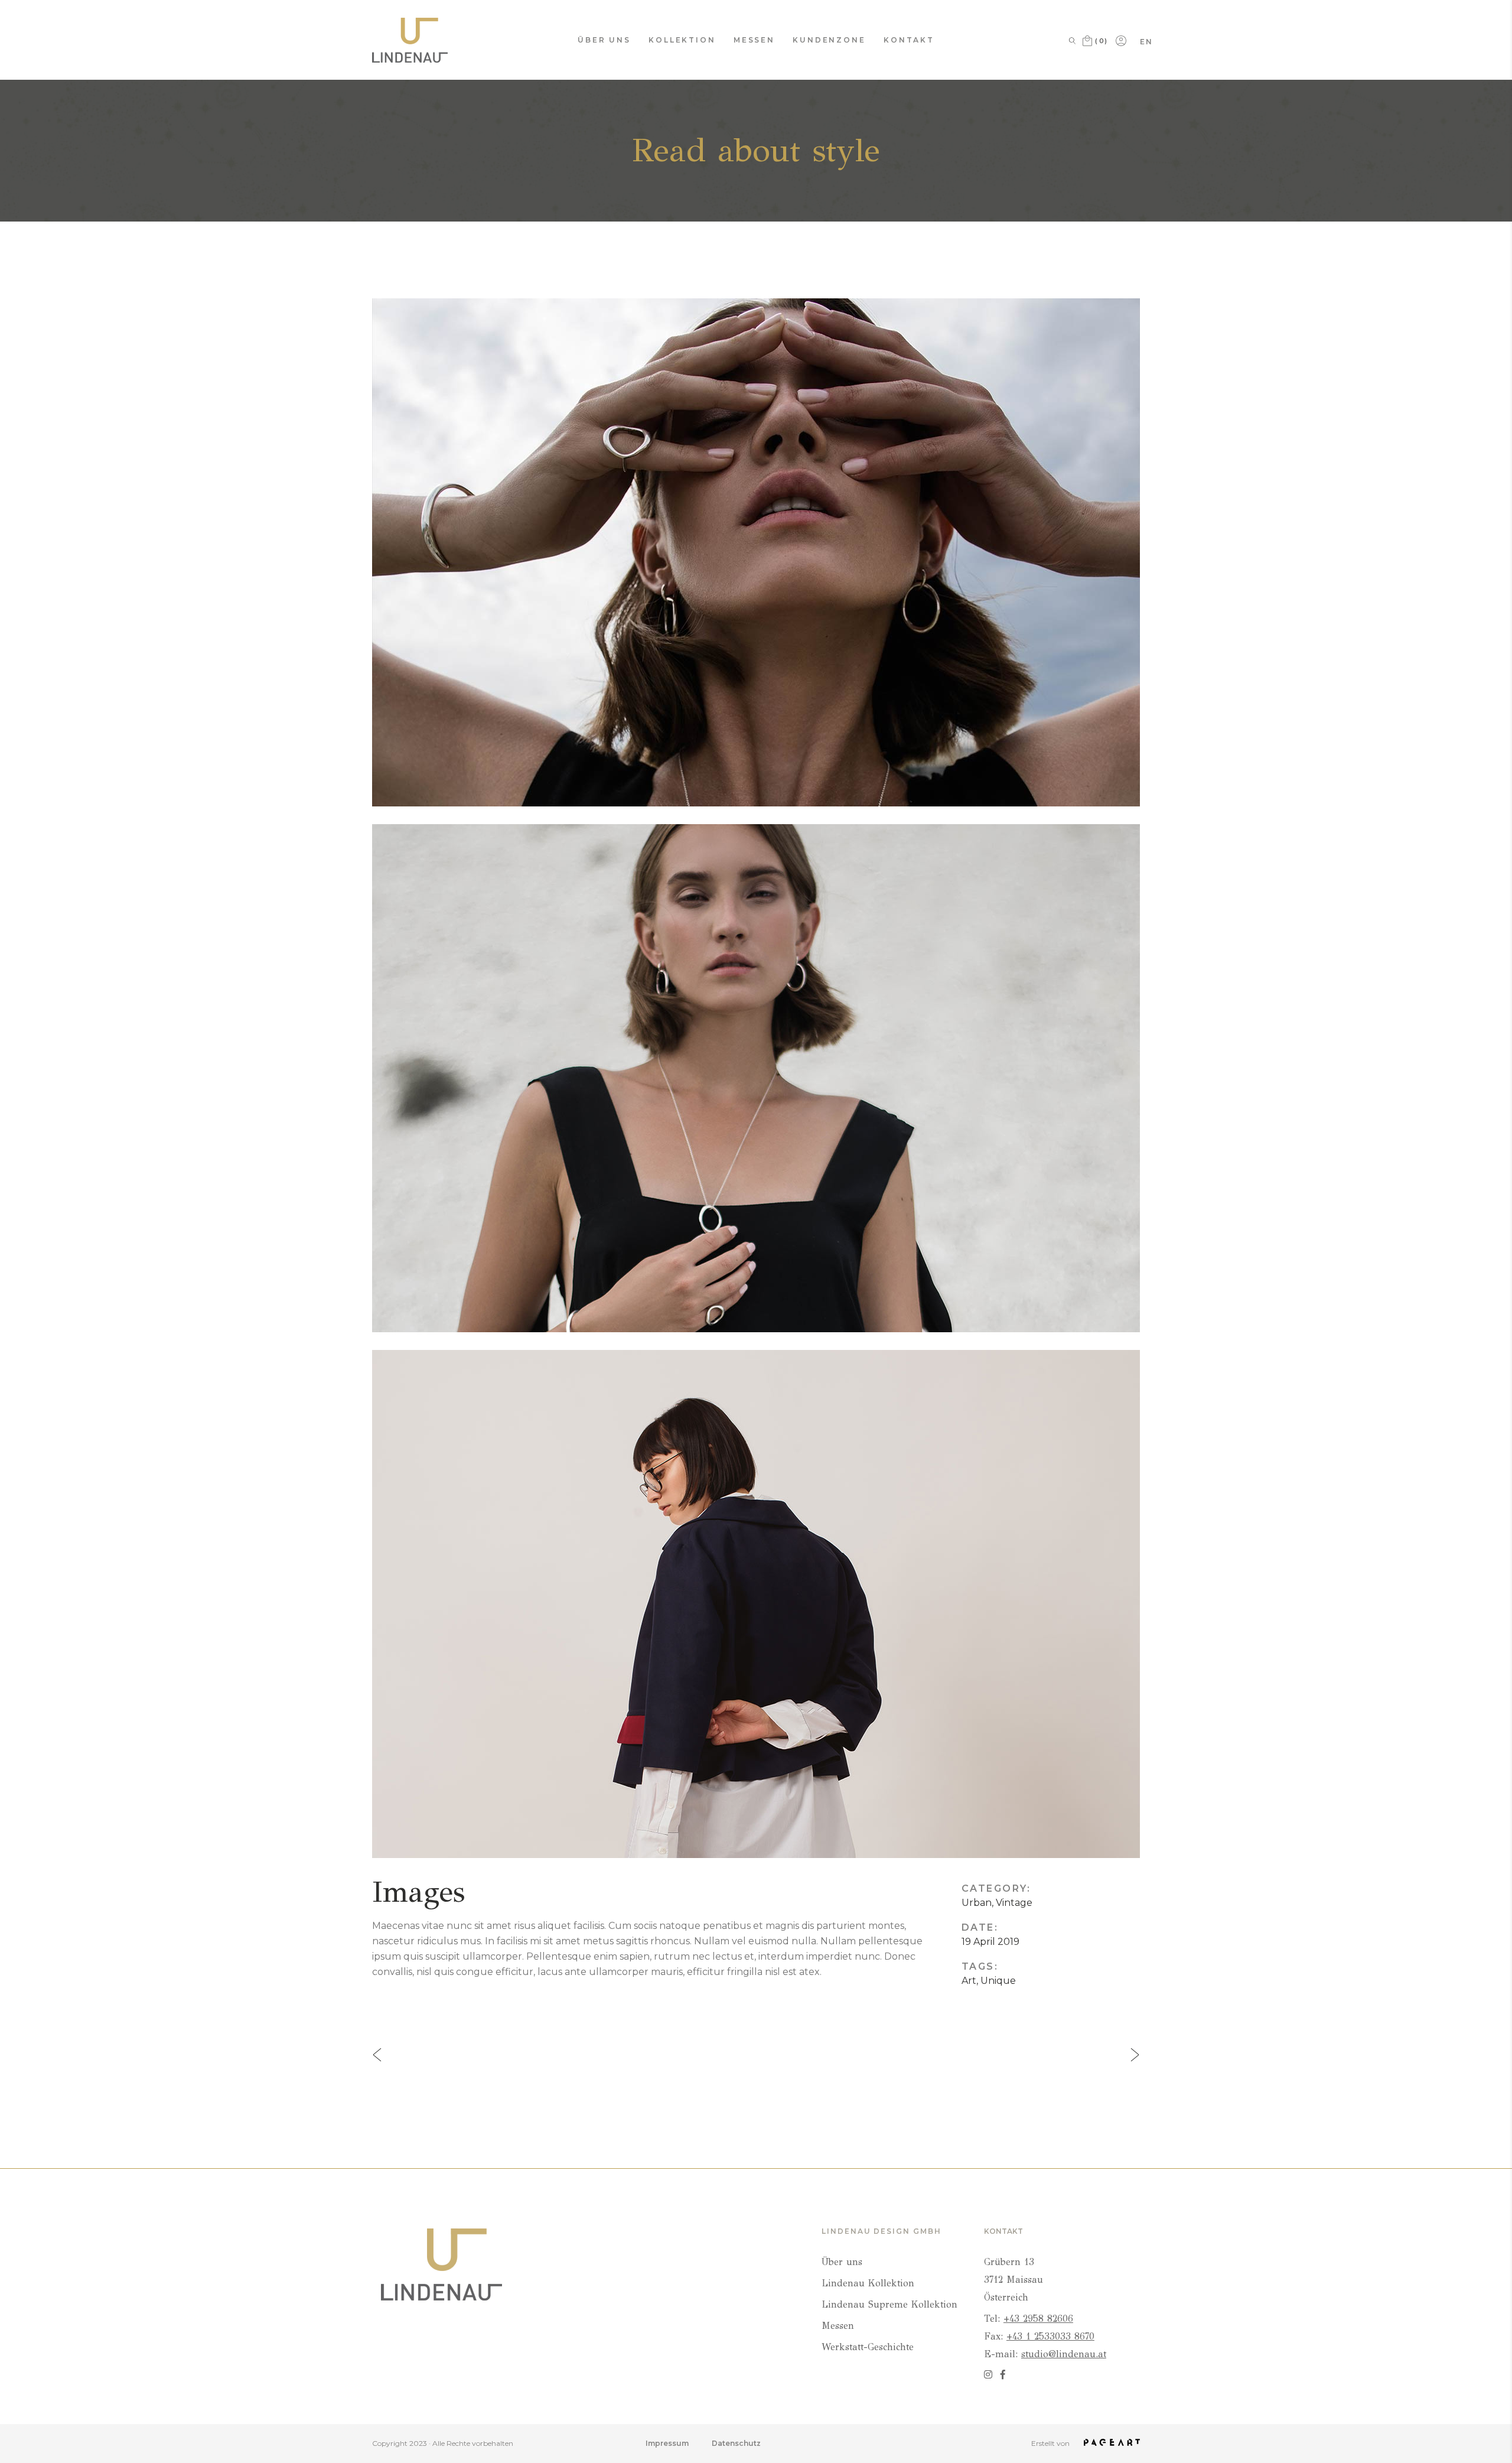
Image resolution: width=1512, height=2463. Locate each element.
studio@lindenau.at (1064, 2354)
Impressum (667, 2443)
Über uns (842, 2262)
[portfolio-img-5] (756, 1604)
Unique (998, 1981)
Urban (977, 1903)
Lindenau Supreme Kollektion (889, 2304)
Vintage (1014, 1903)
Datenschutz (736, 2443)
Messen (838, 2326)
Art (969, 1981)
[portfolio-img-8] (756, 552)
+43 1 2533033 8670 (1050, 2336)
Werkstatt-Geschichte (868, 2347)
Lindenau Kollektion (868, 2283)
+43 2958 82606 (1038, 2319)
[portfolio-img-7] (756, 1078)
